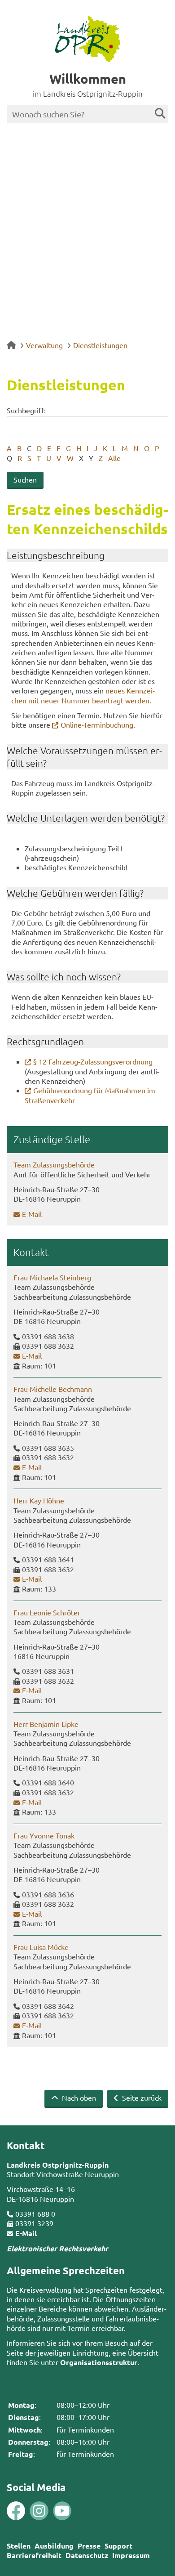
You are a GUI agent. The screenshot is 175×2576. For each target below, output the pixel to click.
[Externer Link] (16, 2511)
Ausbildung (54, 2546)
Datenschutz (87, 2555)
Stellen (19, 2546)
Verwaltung (44, 345)
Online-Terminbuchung (97, 724)
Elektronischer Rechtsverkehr (57, 2248)
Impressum (131, 2555)
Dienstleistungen (100, 345)
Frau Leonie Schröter (47, 1612)
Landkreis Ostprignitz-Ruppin (58, 2165)
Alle (114, 458)
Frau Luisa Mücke (41, 1947)
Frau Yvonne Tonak (44, 1835)
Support (118, 2546)
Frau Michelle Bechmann (53, 1389)
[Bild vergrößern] (27, 2511)
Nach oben (78, 2097)
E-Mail (32, 1214)
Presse (89, 2546)
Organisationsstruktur (99, 2362)
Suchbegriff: (26, 410)
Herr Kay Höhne (39, 1500)
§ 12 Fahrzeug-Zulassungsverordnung (93, 1061)
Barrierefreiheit (34, 2555)
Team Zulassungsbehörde (54, 1164)
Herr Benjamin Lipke (46, 1724)
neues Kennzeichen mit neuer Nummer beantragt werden (83, 695)
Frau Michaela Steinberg (52, 1277)
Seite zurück (141, 2097)
